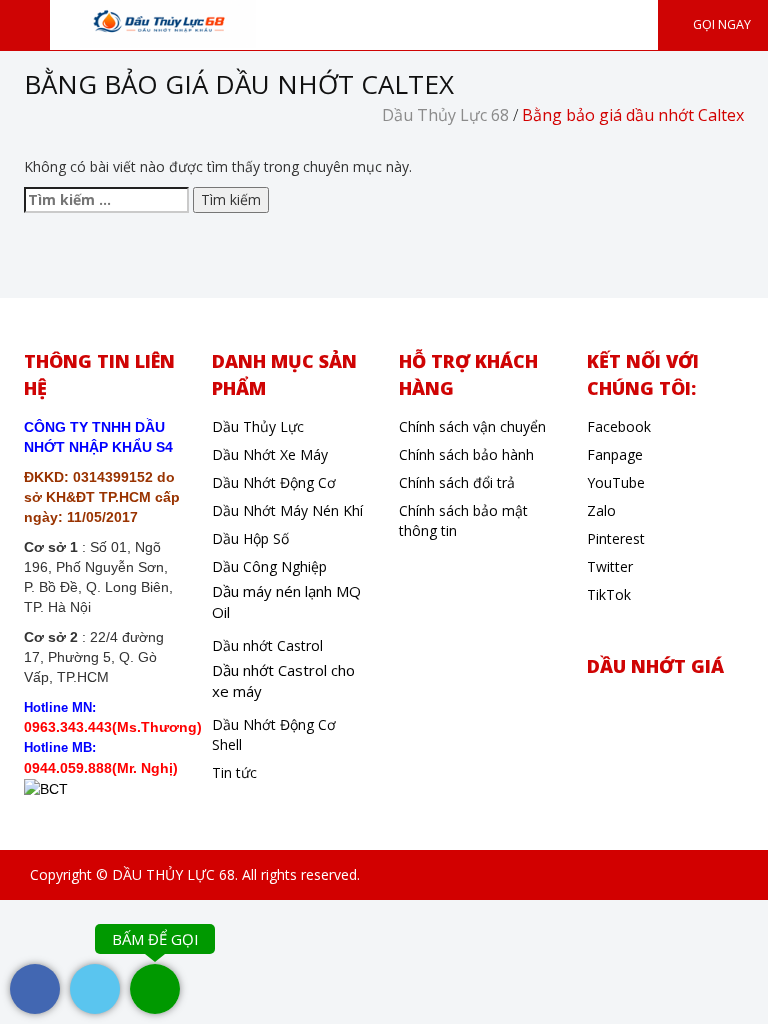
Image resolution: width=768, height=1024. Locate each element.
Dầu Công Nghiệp (269, 566)
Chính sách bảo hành (466, 454)
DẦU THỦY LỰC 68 (173, 874)
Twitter (610, 566)
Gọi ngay (720, 24)
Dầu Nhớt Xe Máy (270, 454)
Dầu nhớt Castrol (267, 645)
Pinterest (616, 538)
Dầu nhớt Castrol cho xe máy (283, 680)
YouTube (616, 482)
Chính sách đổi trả (457, 482)
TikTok (609, 594)
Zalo (601, 510)
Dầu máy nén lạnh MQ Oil (286, 601)
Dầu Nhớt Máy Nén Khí (287, 510)
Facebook (619, 426)
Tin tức (234, 772)
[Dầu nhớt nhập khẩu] (168, 22)
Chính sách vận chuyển (472, 426)
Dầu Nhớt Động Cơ (274, 482)
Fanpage (615, 454)
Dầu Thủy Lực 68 (445, 115)
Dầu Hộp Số (250, 538)
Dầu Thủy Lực (258, 426)
